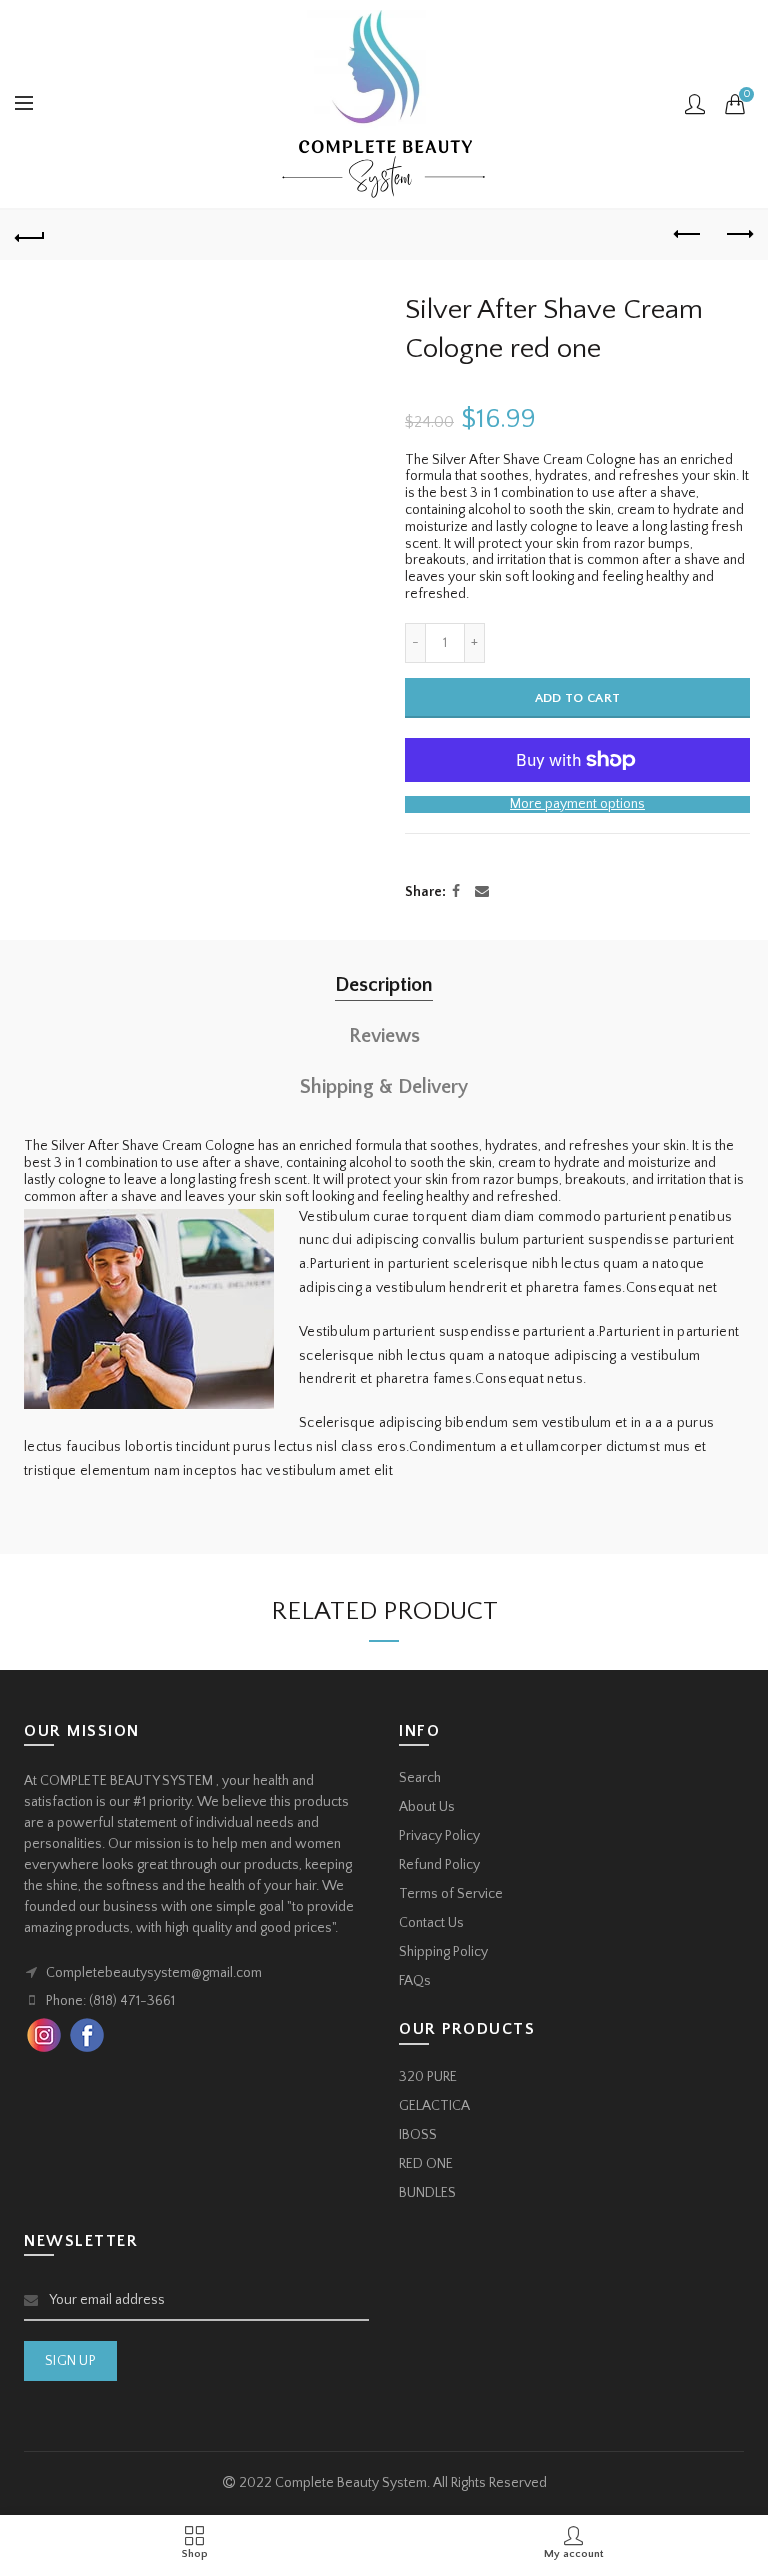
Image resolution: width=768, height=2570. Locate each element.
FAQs (415, 1981)
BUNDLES (427, 2193)
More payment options (577, 804)
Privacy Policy (439, 1836)
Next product (738, 235)
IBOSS (418, 2135)
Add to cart (577, 698)
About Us (427, 1807)
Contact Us (431, 1923)
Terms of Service (451, 1894)
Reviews (384, 1036)
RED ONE (426, 2164)
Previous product (688, 235)
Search (420, 1778)
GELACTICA (434, 2106)
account (695, 104)
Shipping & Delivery (384, 1087)
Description (384, 985)
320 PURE (428, 2077)
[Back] (30, 235)
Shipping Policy (443, 1952)
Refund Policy (439, 1865)
